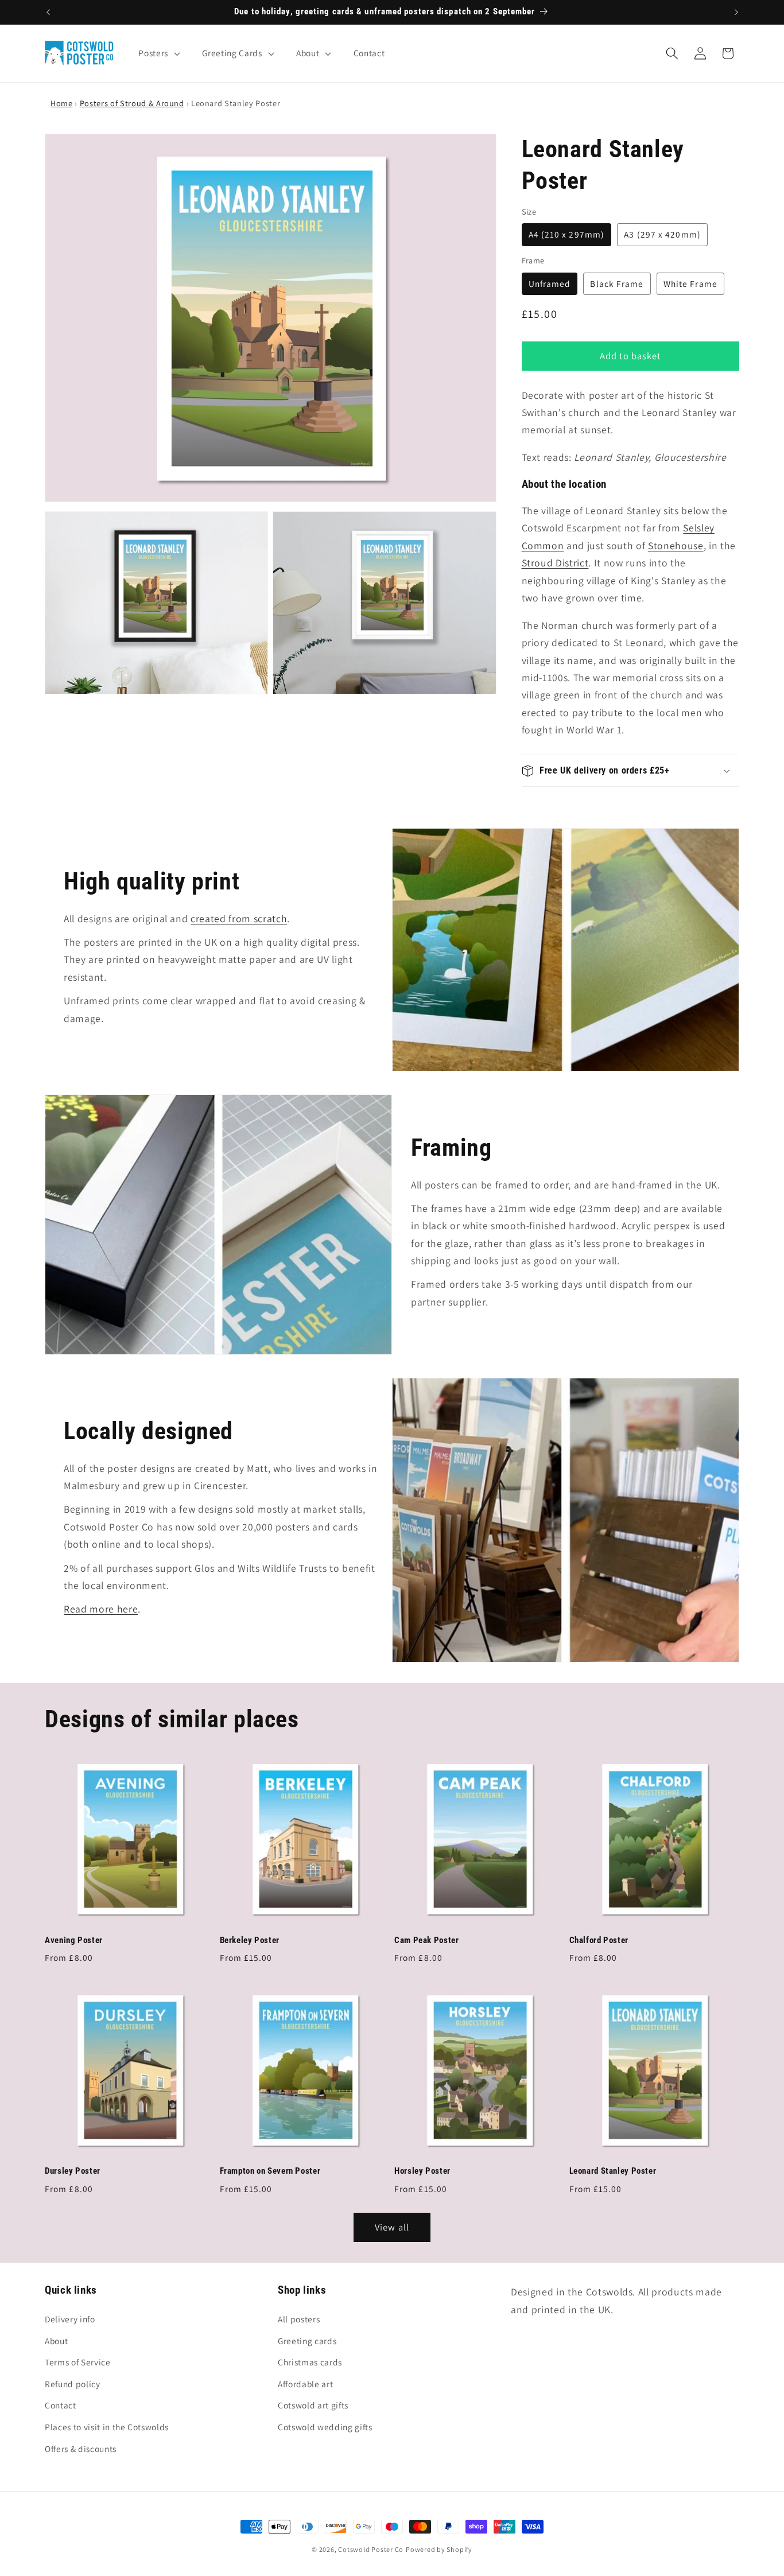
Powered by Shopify (439, 2549)
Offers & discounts (81, 2449)
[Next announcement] (736, 12)
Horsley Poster (422, 2171)
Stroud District (555, 563)
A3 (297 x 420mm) (662, 234)
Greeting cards (307, 2341)
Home (62, 103)
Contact (61, 2405)
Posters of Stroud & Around (132, 103)
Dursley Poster (73, 2171)
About (56, 2341)
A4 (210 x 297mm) (567, 234)
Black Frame (617, 283)
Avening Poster (74, 1940)
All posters (299, 2319)
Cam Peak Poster (426, 1940)
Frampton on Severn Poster (270, 2171)
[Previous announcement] (48, 12)
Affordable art (305, 2384)
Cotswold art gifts (313, 2405)
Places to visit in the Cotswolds (107, 2427)
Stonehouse (676, 545)
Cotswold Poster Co (371, 2549)
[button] (158, 53)
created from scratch (239, 918)
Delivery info (70, 2319)
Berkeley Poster (250, 1940)
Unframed (550, 283)
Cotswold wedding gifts (325, 2427)
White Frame (690, 283)
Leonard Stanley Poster (613, 2171)
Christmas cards (310, 2362)
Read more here (101, 1609)
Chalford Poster (599, 1940)
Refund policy (73, 2384)
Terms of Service (78, 2362)
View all (392, 2227)
